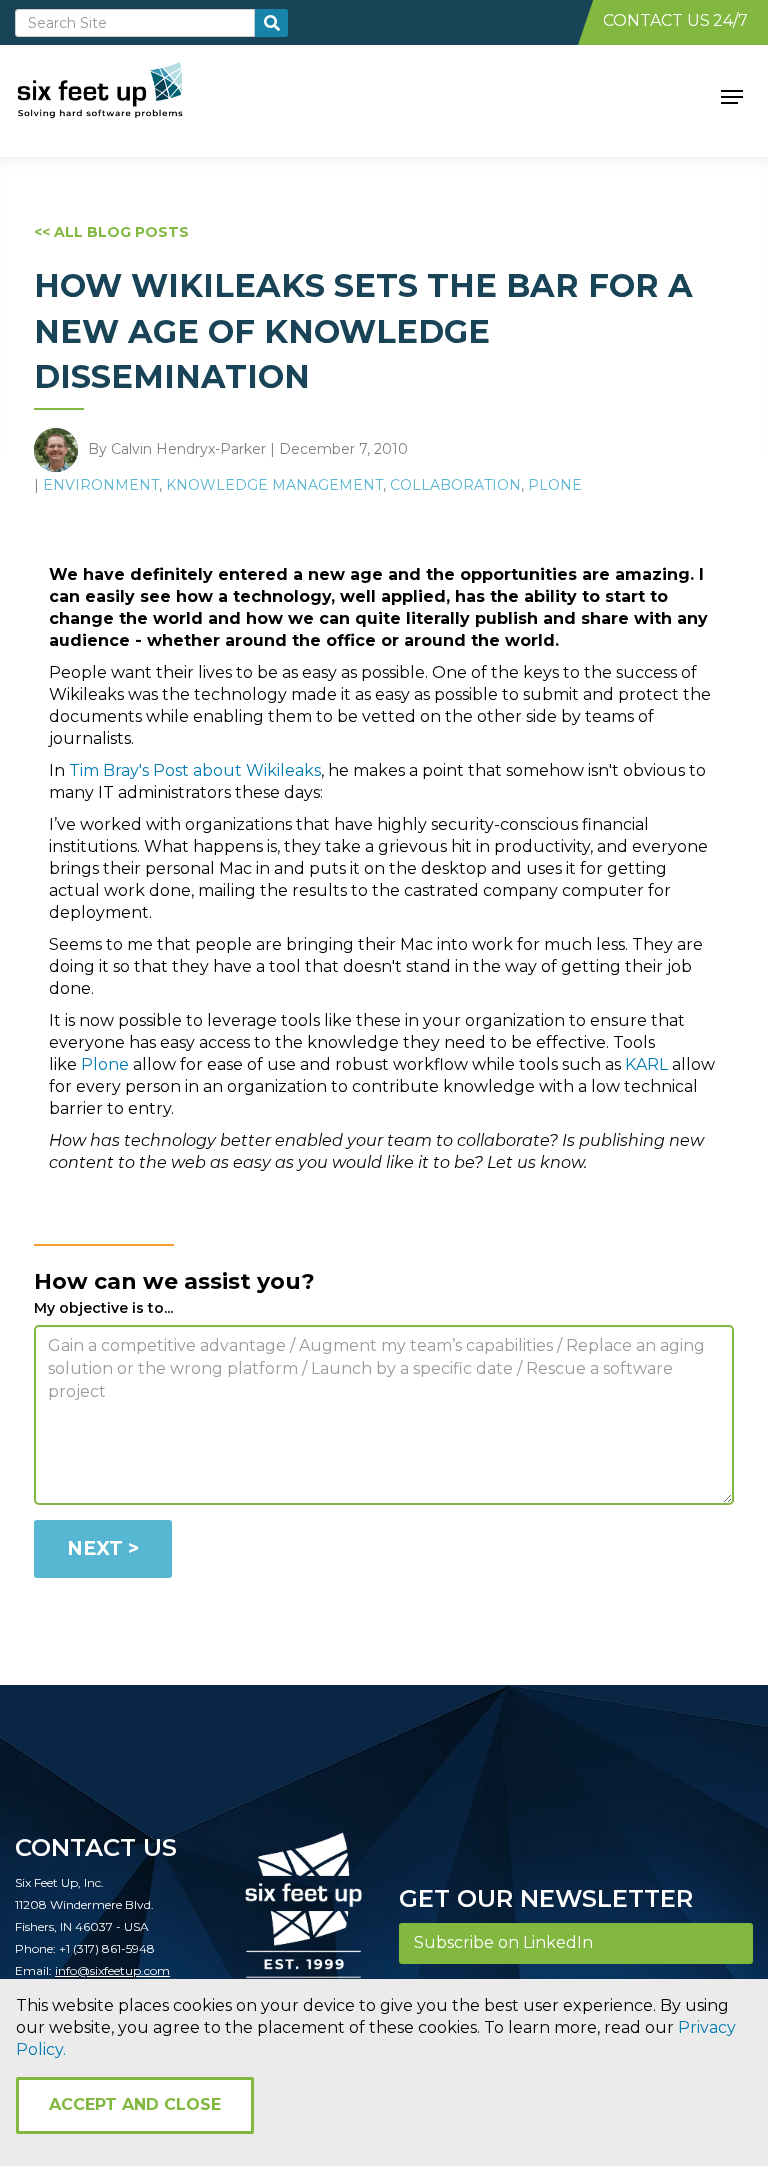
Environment (101, 485)
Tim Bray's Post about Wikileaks (195, 770)
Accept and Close (135, 2104)
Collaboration (455, 485)
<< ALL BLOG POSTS (111, 232)
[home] (122, 95)
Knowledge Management (274, 485)
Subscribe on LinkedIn (503, 1942)
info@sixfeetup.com (112, 1970)
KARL (646, 1064)
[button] (732, 95)
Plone (555, 485)
